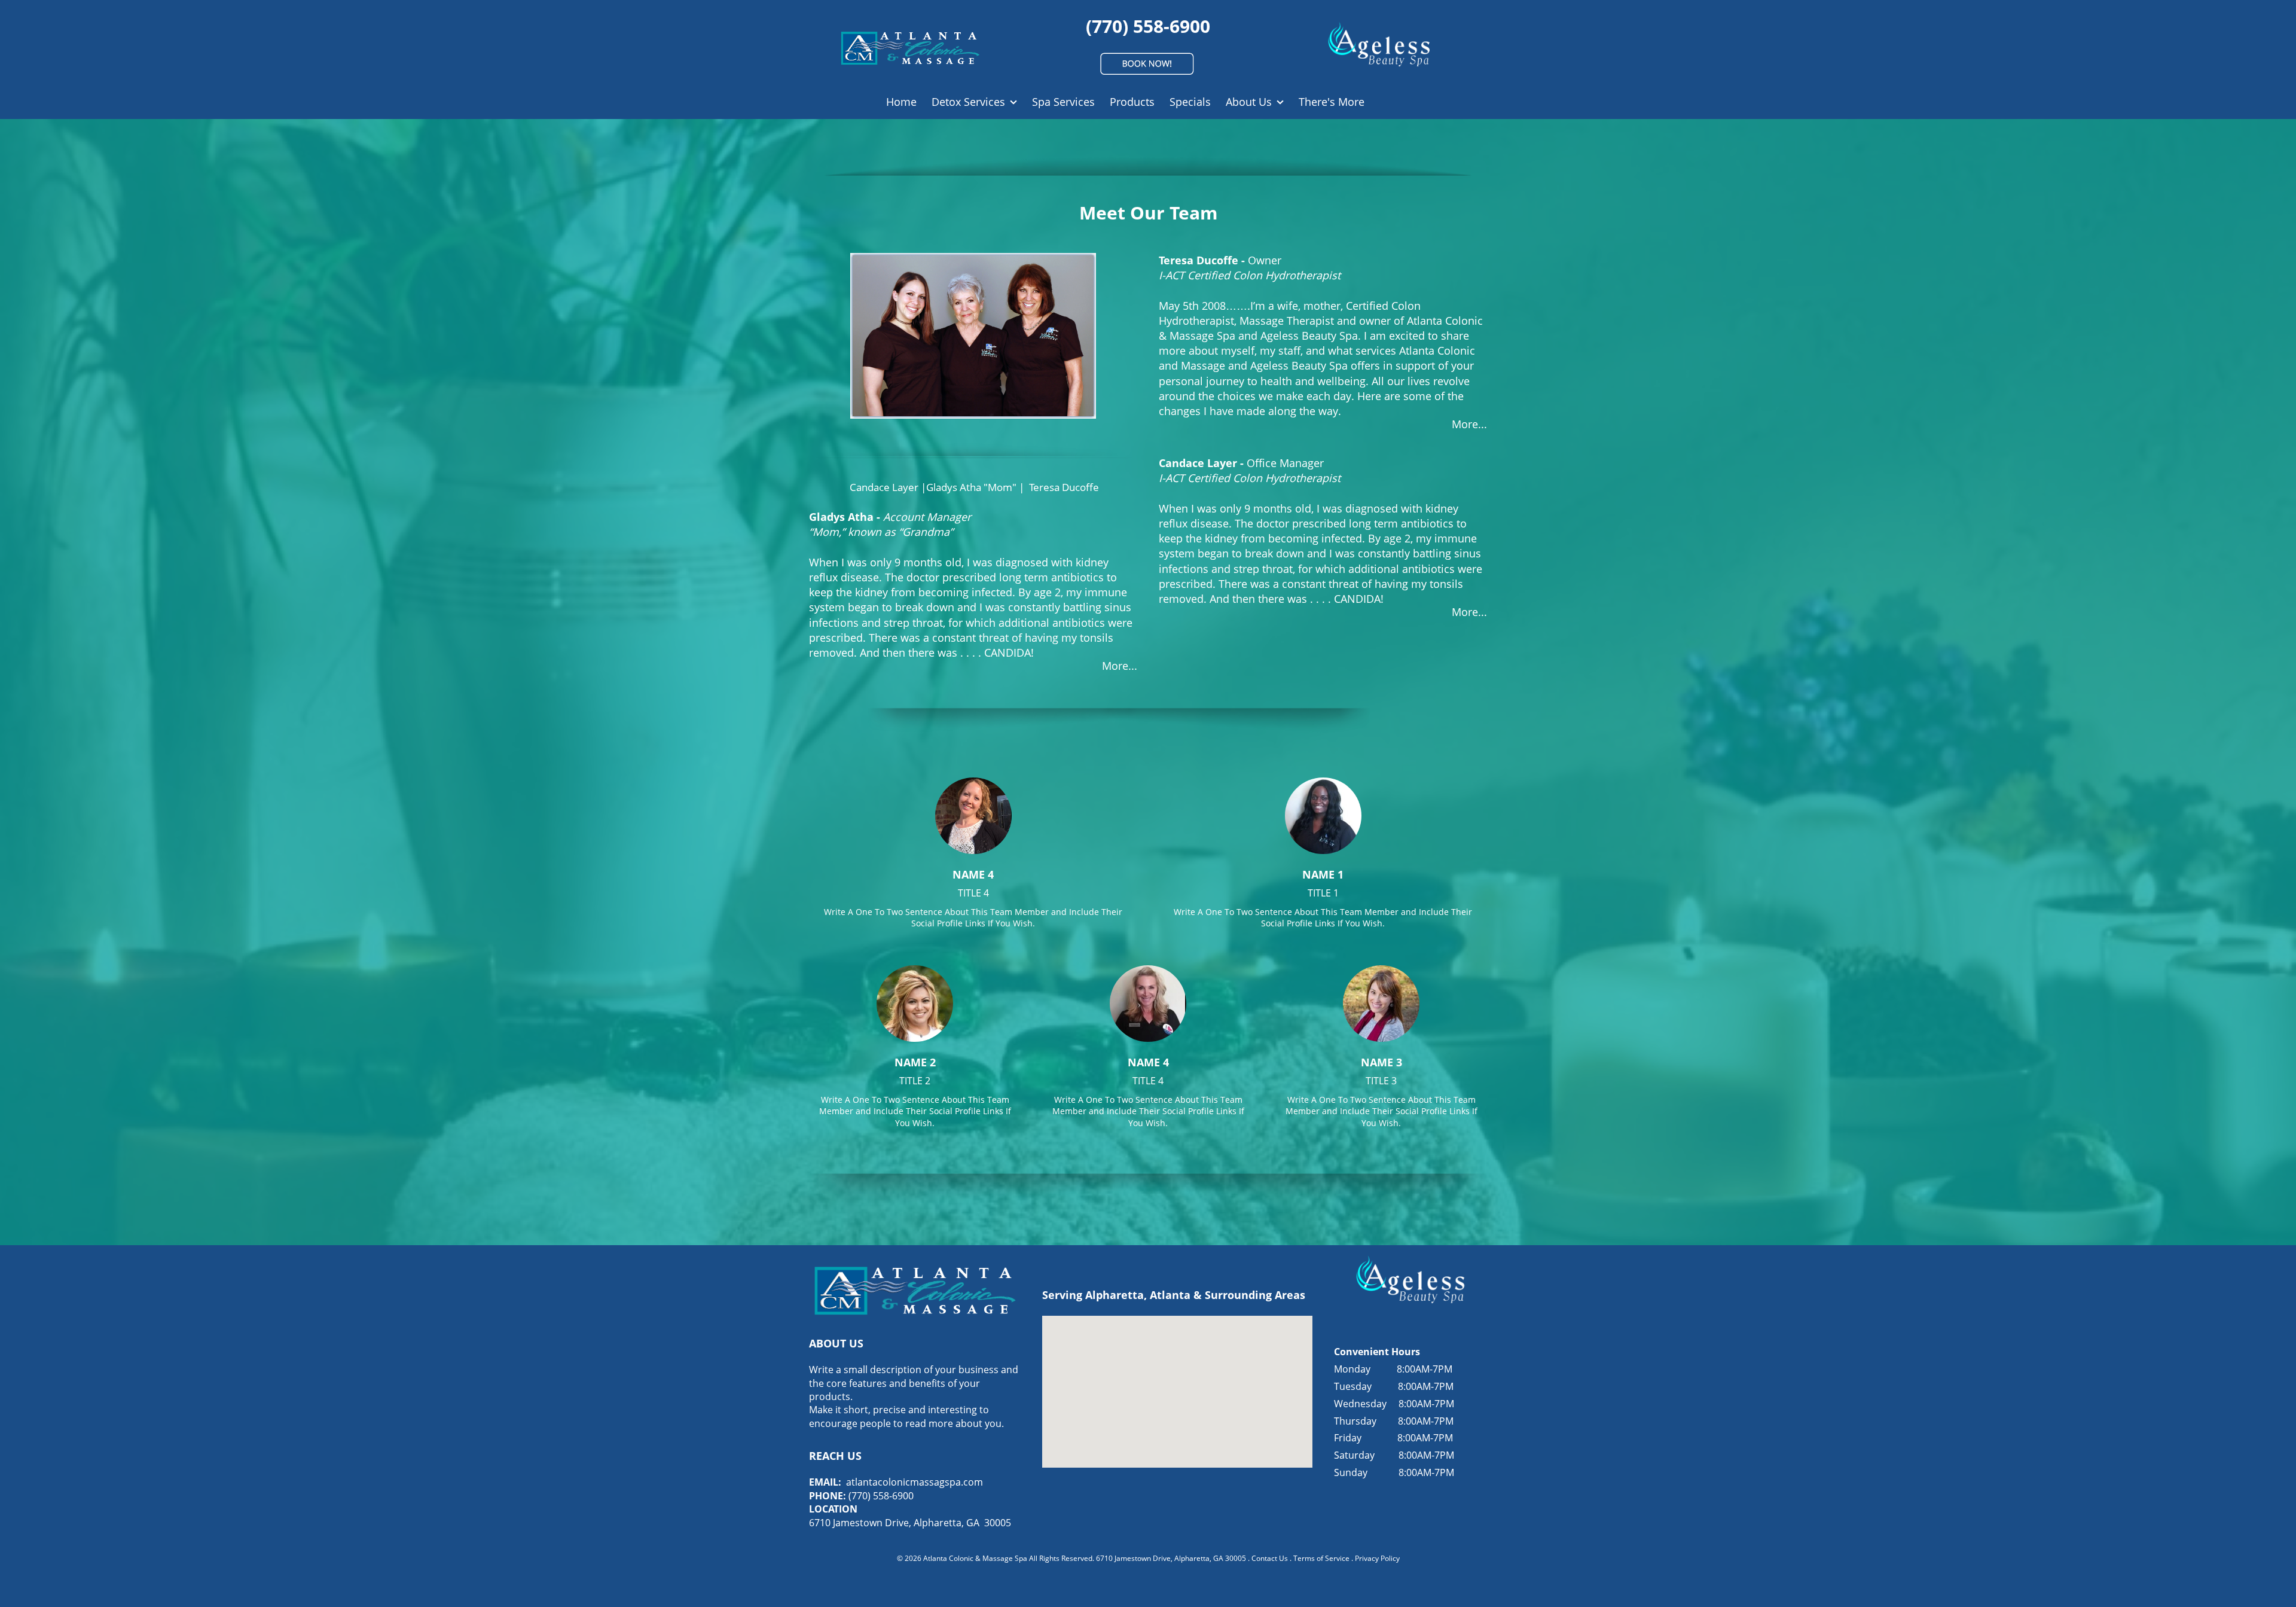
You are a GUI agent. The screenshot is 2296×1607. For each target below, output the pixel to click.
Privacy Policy (1377, 1558)
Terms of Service (1321, 1558)
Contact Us (1270, 1558)
